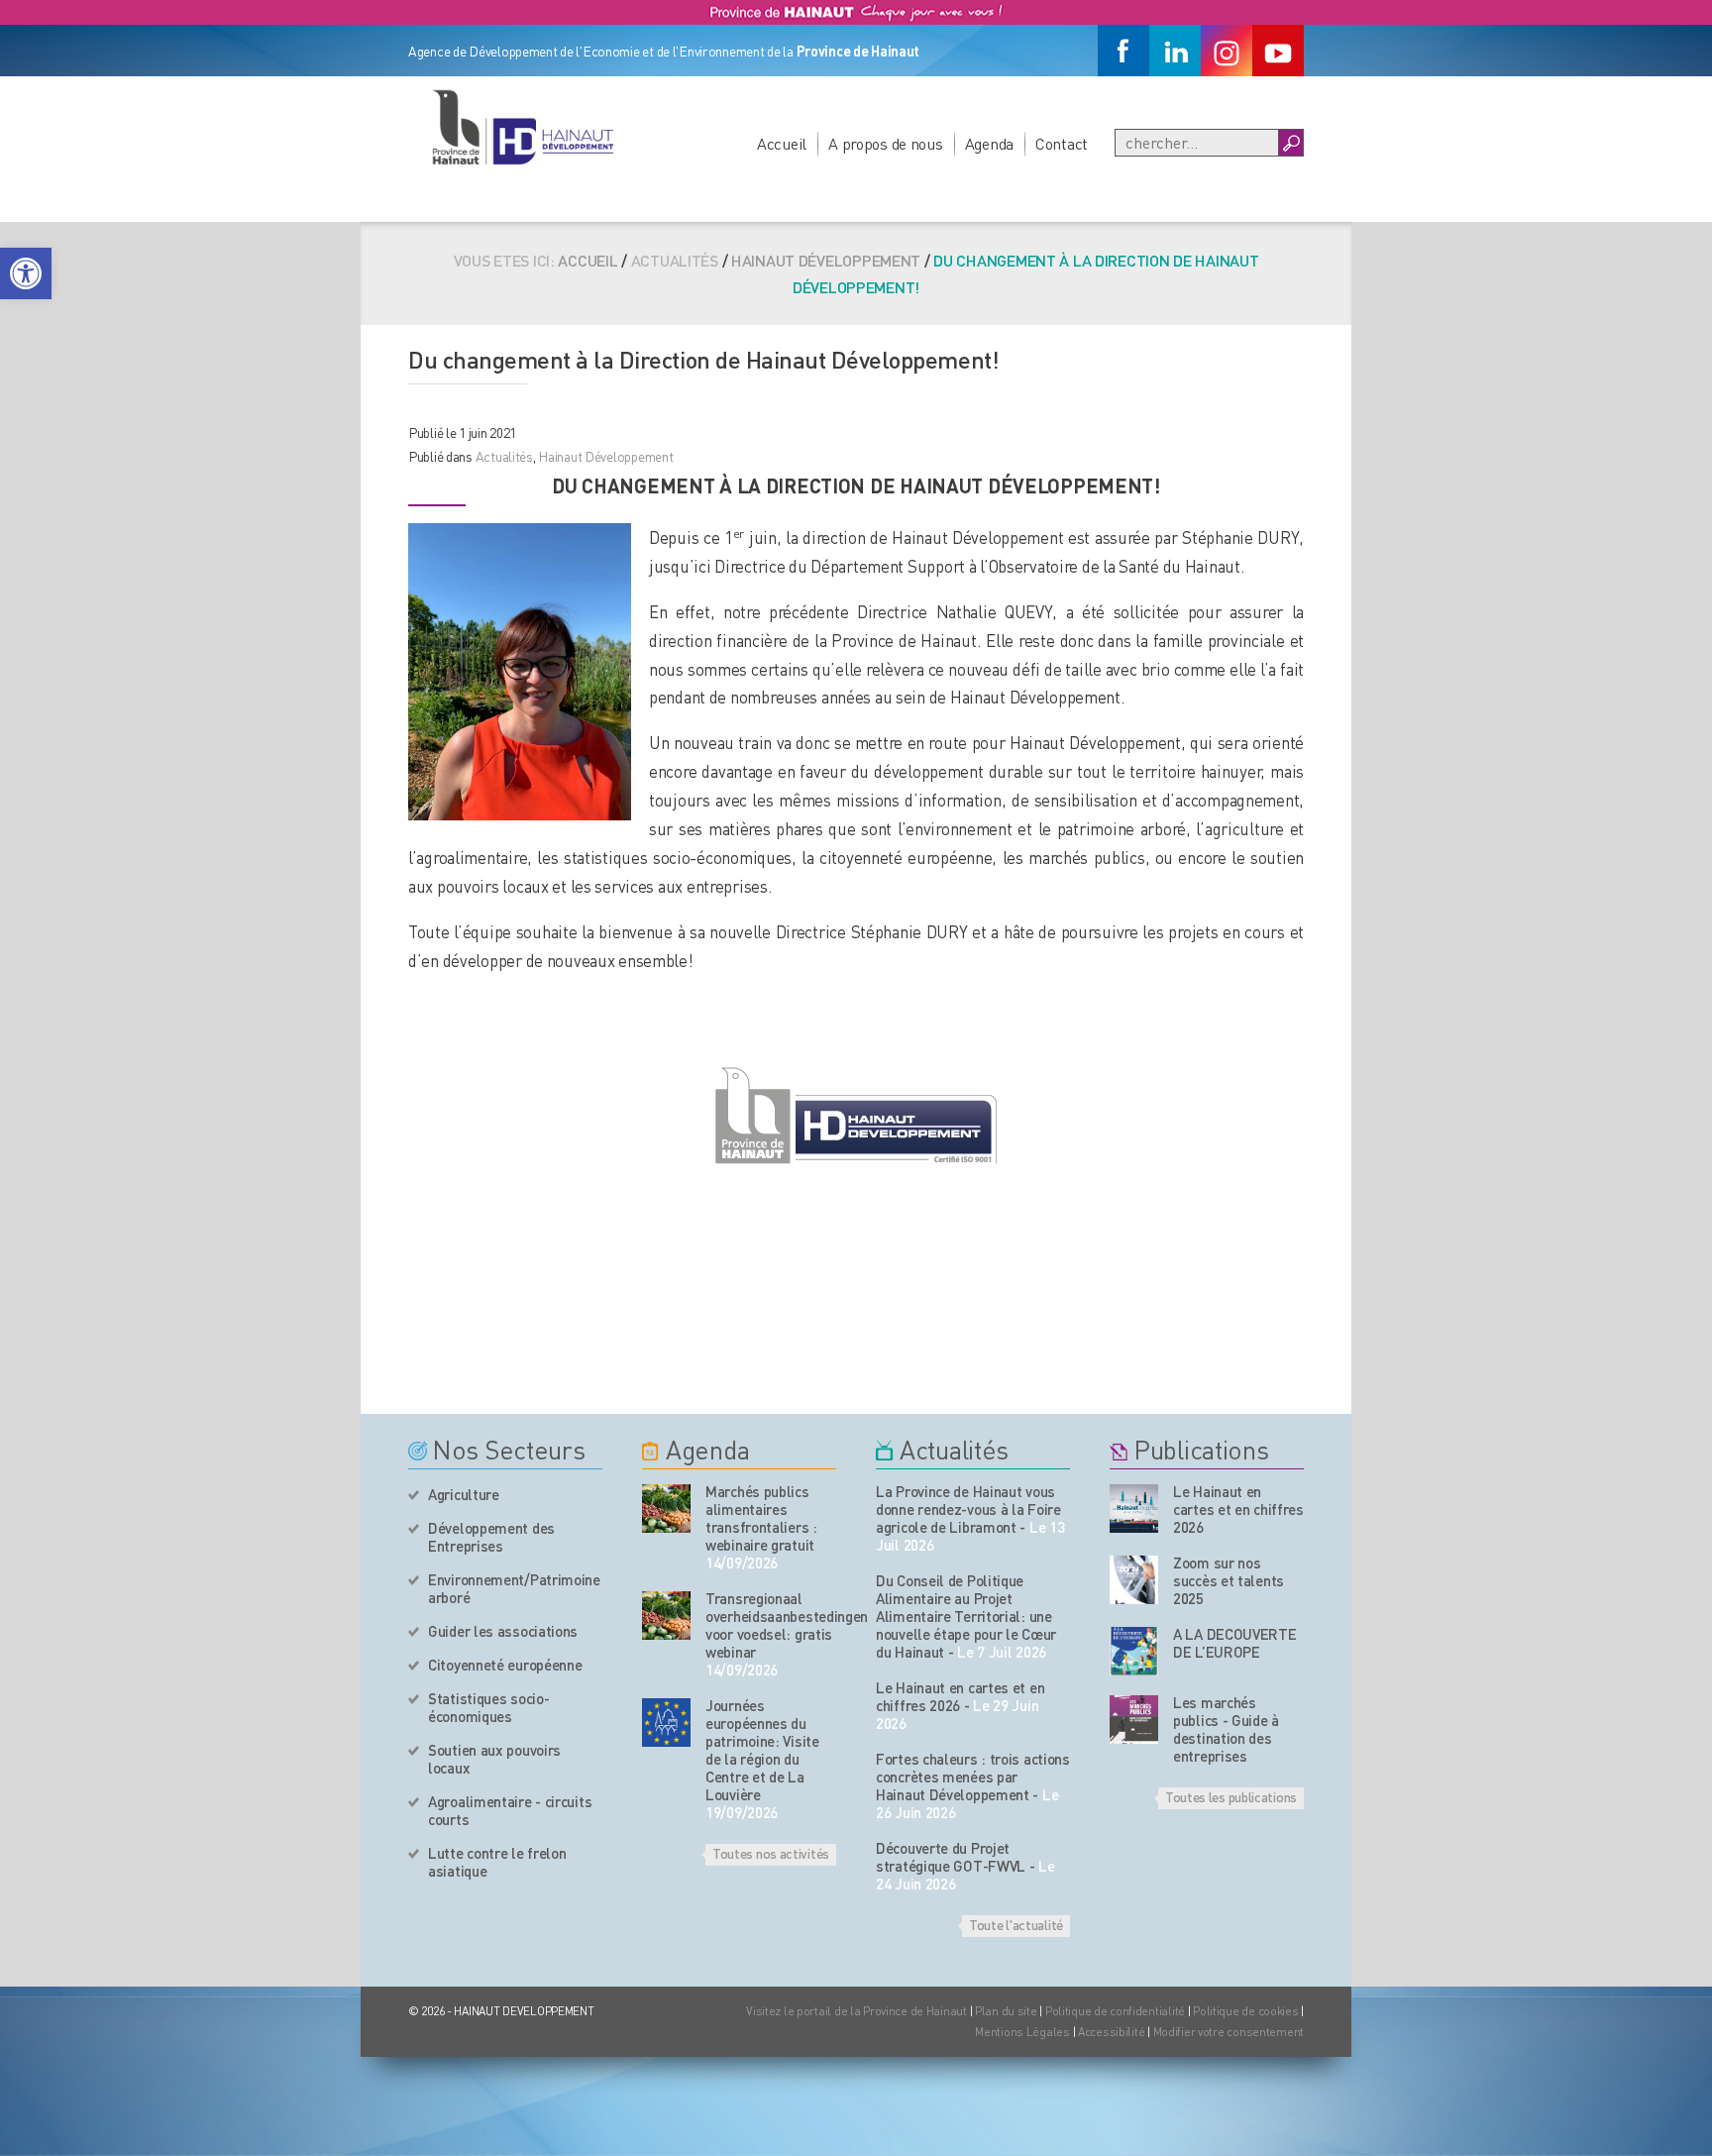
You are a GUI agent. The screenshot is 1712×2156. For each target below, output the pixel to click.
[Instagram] (1227, 51)
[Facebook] (1123, 51)
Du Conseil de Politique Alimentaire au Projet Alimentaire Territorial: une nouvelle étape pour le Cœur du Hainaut (966, 1616)
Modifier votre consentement (1229, 2032)
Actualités (504, 456)
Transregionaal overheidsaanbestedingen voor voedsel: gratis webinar (771, 1625)
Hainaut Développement (826, 260)
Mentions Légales (1022, 2032)
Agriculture (464, 1494)
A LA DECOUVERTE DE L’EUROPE (1235, 1643)
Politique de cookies (1245, 2011)
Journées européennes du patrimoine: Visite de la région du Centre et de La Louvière (762, 1750)
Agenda (989, 143)
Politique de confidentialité (1117, 2011)
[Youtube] (1278, 51)
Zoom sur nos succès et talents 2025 (1229, 1580)
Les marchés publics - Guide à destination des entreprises (1226, 1729)
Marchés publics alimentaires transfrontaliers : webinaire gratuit (761, 1518)
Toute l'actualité (1016, 1924)
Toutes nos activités (771, 1853)
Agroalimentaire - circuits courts (510, 1810)
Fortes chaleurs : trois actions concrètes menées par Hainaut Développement (973, 1777)
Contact (1062, 143)
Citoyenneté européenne (505, 1665)
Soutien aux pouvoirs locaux (494, 1759)
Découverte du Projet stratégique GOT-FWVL (951, 1857)
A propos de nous (886, 143)
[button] (26, 273)
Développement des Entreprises (491, 1537)
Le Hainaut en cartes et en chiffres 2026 (960, 1696)
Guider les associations (503, 1631)
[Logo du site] (522, 127)
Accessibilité (1111, 2032)
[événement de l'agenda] (666, 1509)
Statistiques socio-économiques (488, 1707)
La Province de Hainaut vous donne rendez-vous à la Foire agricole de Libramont (968, 1509)
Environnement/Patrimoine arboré (514, 1588)
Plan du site (1006, 2011)
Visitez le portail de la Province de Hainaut (856, 2011)
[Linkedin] (1175, 51)
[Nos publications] (1134, 1509)
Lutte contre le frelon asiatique (497, 1862)
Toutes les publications (1231, 1796)
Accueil (782, 143)
